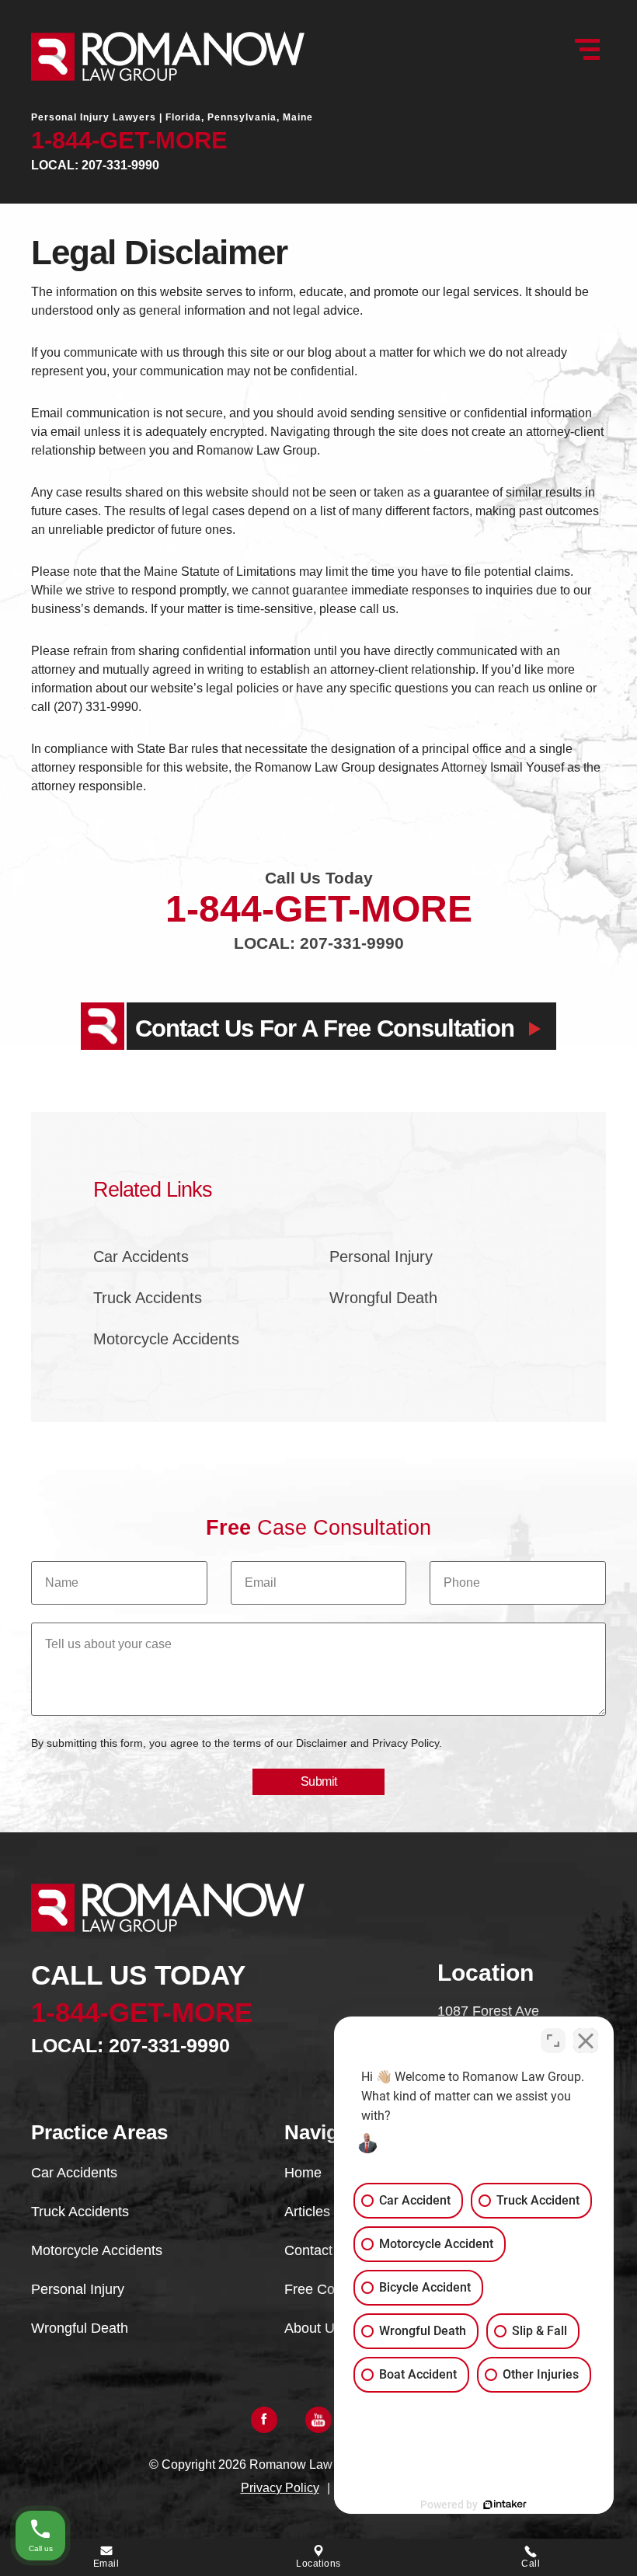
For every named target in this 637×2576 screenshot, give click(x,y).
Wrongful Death (383, 1298)
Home (303, 2173)
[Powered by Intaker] (505, 2505)
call (531, 2564)
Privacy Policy (280, 2488)
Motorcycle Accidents (166, 1339)
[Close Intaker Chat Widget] (586, 2041)
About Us (313, 2328)
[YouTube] (318, 2420)
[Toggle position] (553, 2041)
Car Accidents (141, 1257)
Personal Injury (381, 1257)
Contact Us (319, 2250)
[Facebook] (264, 2420)
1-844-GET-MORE (129, 140)
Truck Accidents (148, 1298)
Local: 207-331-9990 (95, 165)
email (106, 2564)
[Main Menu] (587, 49)
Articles (307, 2212)
